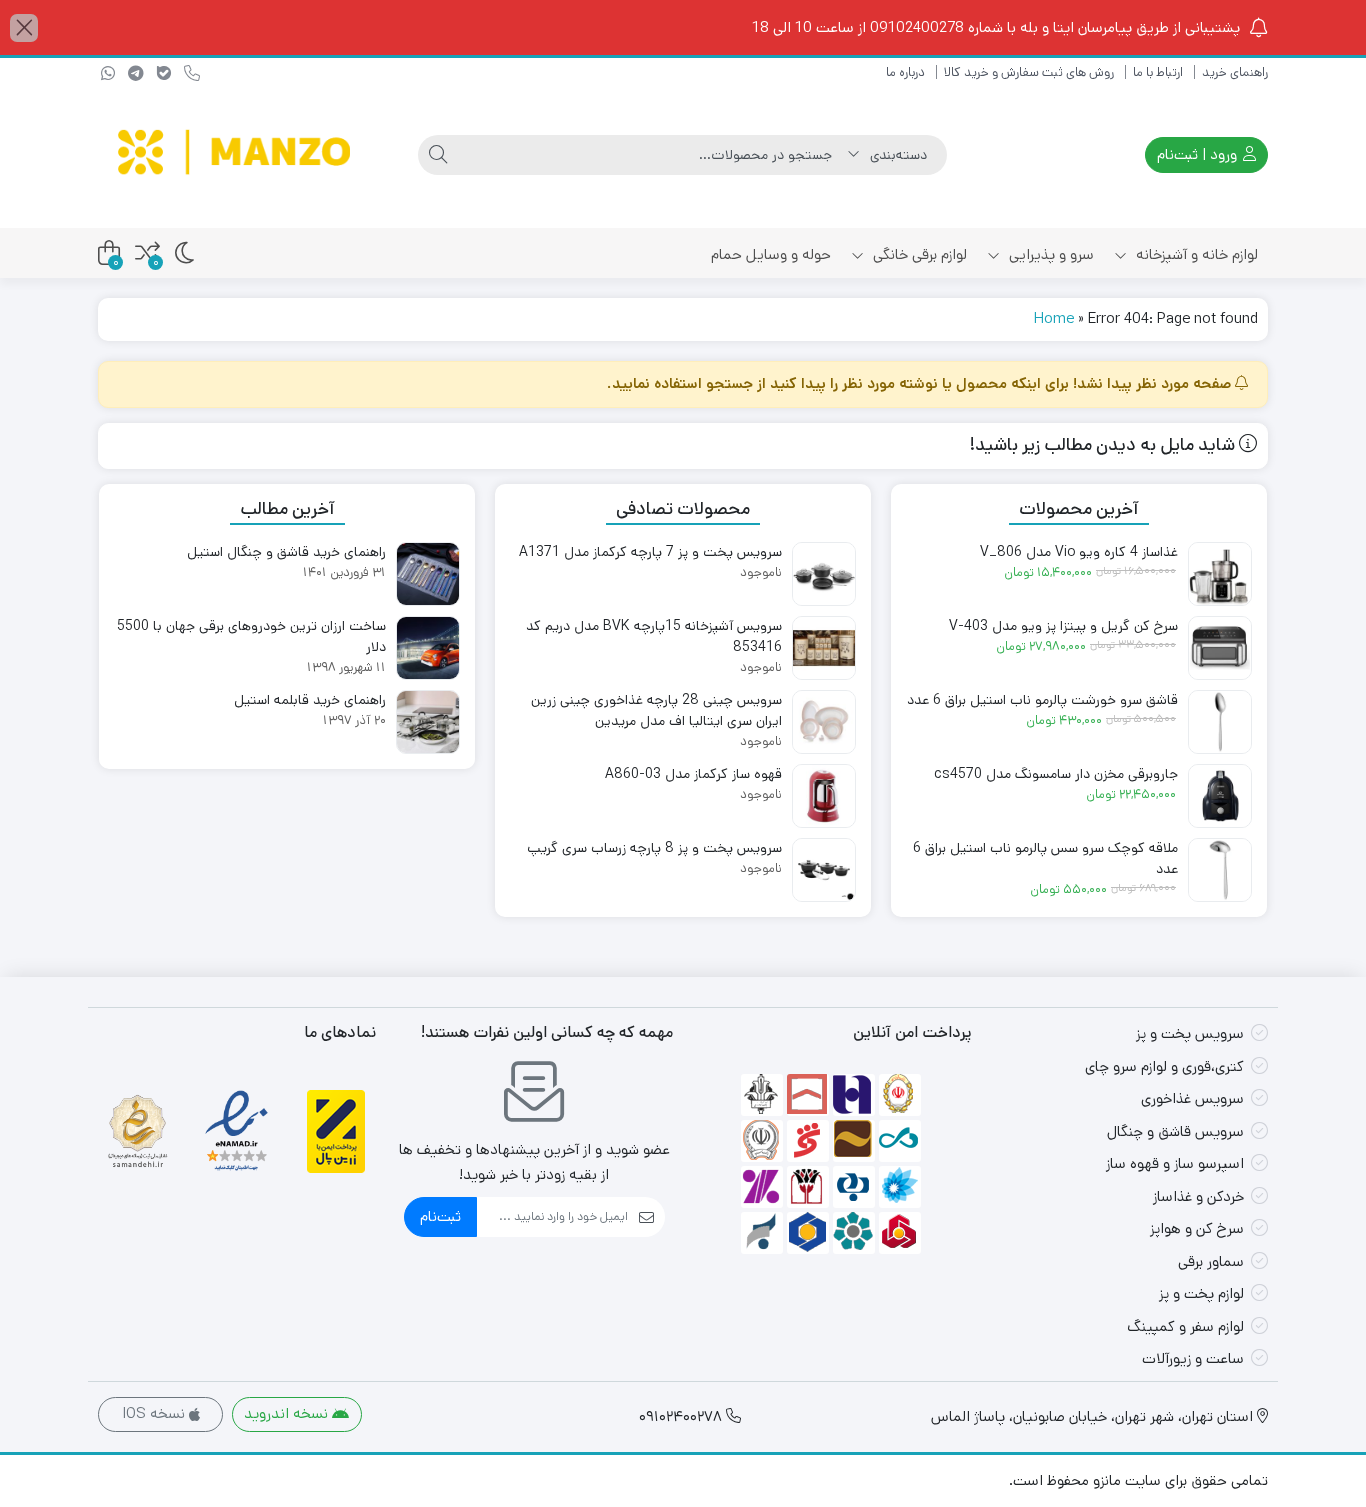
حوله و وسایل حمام (771, 254)
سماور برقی (1211, 1261)
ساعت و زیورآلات (1193, 1358)
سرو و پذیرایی (1049, 254)
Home (1054, 318)
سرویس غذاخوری (1192, 1098)
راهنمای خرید (1235, 72)
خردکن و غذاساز (1198, 1196)
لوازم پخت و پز (1201, 1293)
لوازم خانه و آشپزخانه (1195, 254)
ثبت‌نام (440, 1216)
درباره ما (905, 72)
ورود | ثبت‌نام (1199, 154)
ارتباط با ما (1158, 72)
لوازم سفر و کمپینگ (1185, 1326)
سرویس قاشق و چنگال (1175, 1131)
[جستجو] (438, 155)
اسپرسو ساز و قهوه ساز (1175, 1163)
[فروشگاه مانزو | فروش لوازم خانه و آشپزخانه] (237, 155)
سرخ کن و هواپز (1197, 1228)
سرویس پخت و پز (1190, 1033)
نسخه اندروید (288, 1413)
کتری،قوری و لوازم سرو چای (1164, 1066)
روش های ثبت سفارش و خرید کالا (1029, 72)
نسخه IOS (155, 1413)
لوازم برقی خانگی (918, 254)
